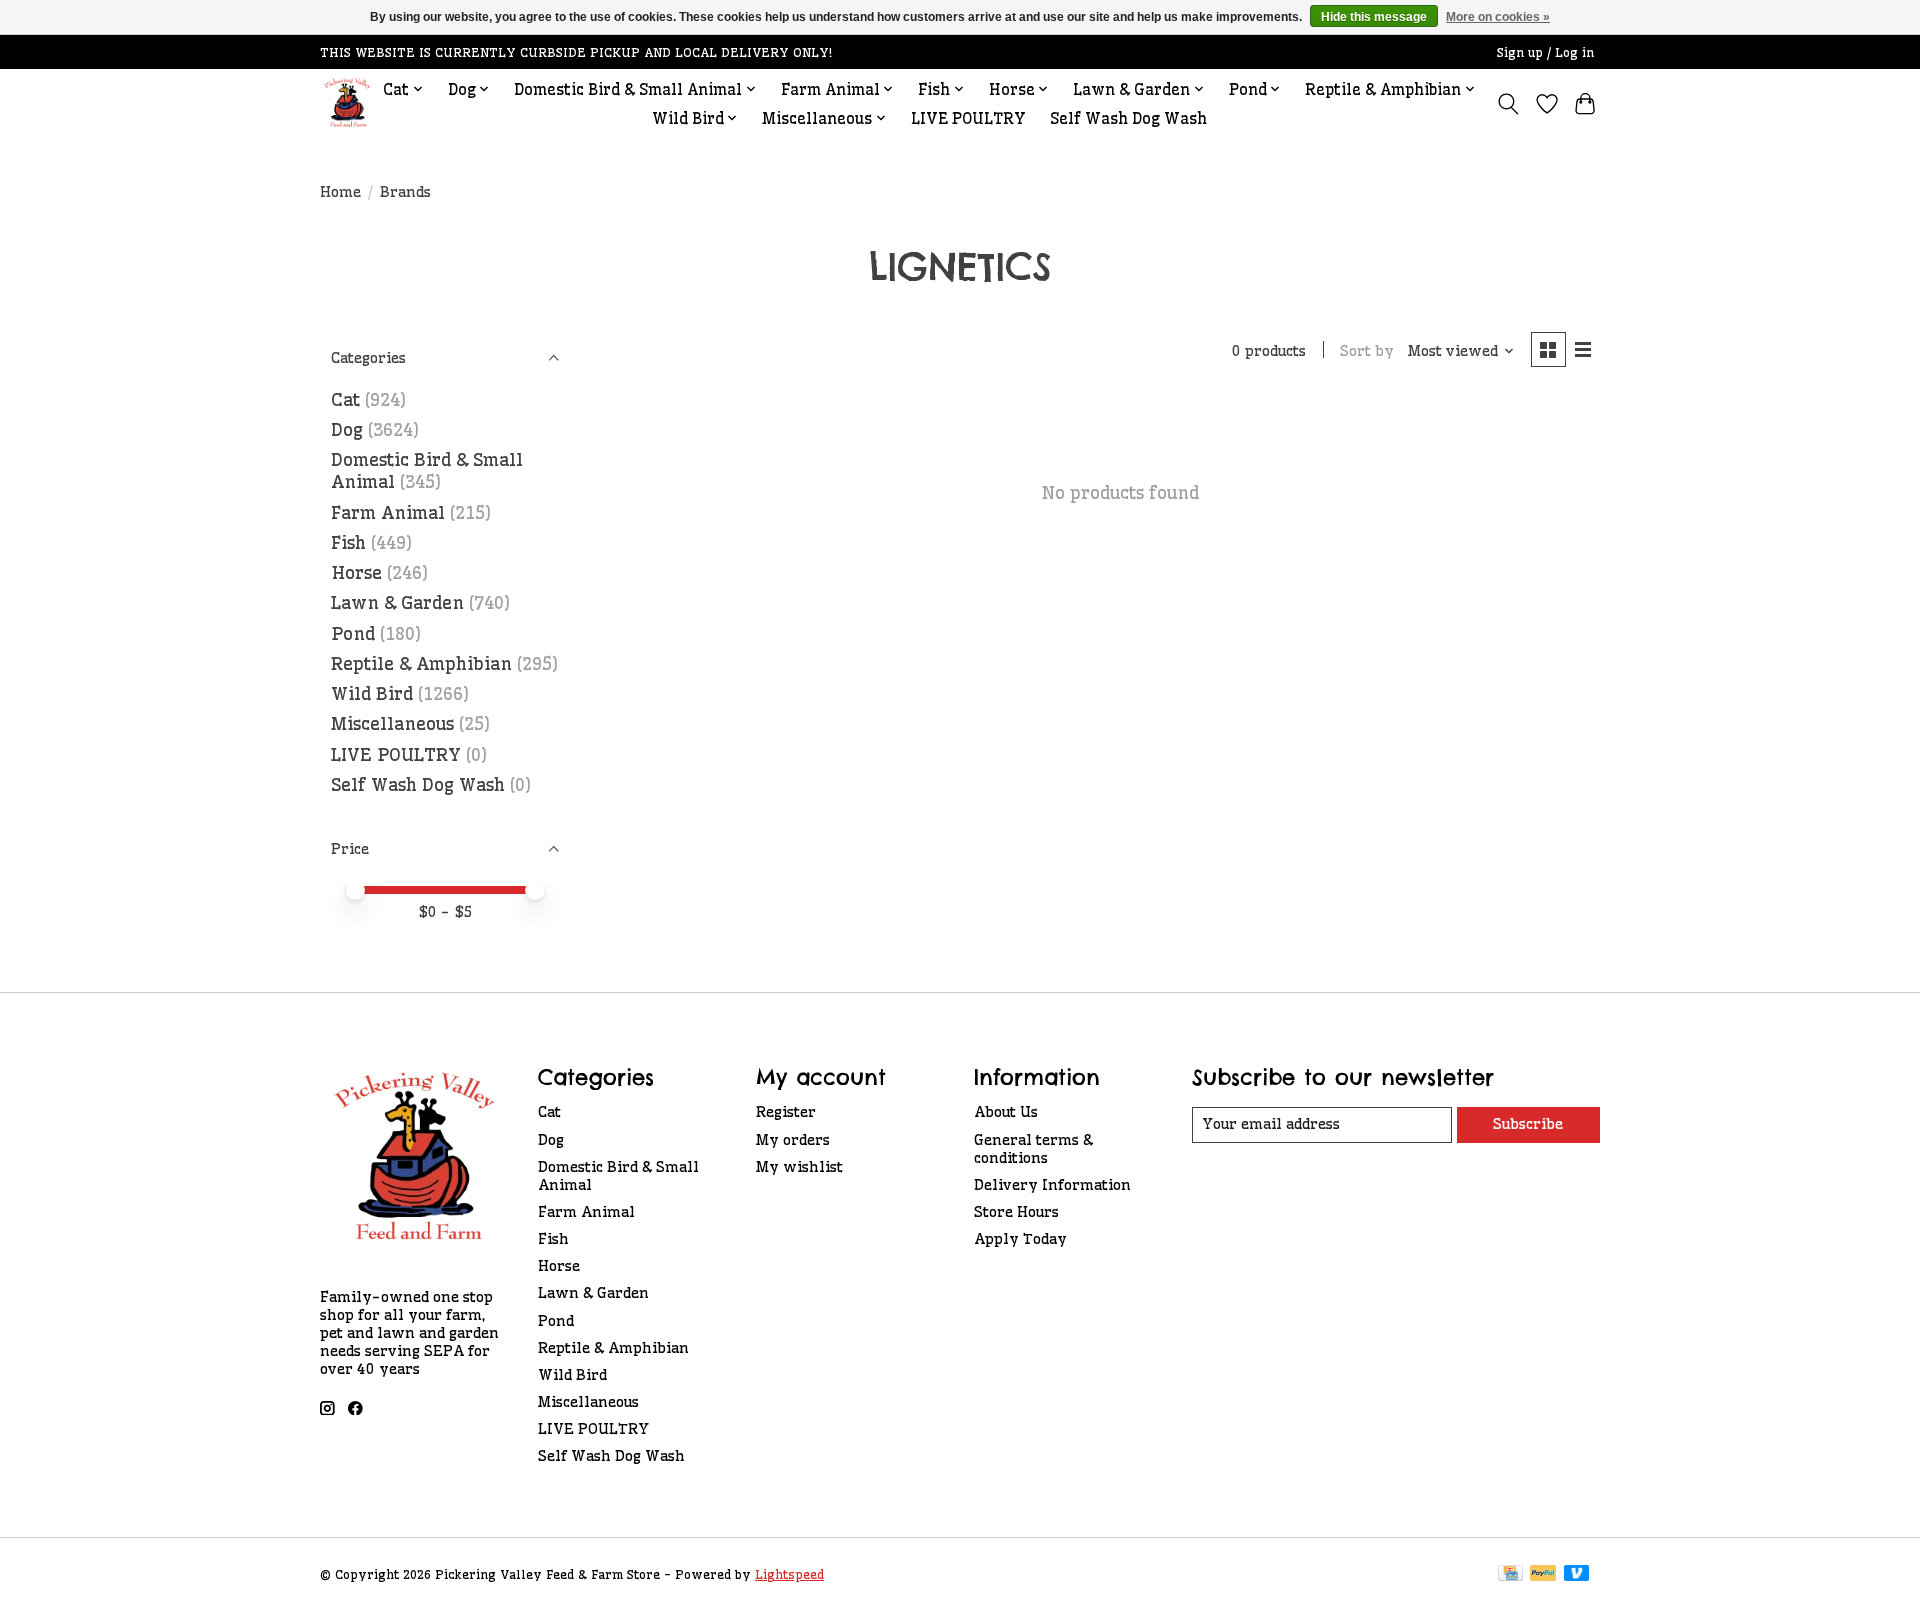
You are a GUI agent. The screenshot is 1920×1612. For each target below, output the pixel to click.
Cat (345, 400)
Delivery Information (1052, 1185)
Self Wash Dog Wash (1128, 118)
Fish (348, 543)
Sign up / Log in (1545, 52)
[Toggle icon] (1508, 104)
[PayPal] (1543, 1574)
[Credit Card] (1510, 1574)
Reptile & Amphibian (421, 664)
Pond (353, 634)
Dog (347, 430)
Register (786, 1112)
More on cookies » (1498, 17)
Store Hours (1016, 1212)
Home (340, 192)
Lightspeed (789, 1574)
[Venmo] (1577, 1574)
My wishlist (799, 1167)
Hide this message (1374, 17)
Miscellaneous (392, 724)
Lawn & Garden (397, 603)
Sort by (1367, 351)
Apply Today (1020, 1239)
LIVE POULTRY (968, 118)
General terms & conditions (1033, 1149)
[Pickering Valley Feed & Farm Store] (347, 103)
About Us (1006, 1112)
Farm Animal (388, 513)
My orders (793, 1140)
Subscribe (1528, 1124)
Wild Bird (372, 694)
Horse (356, 573)
